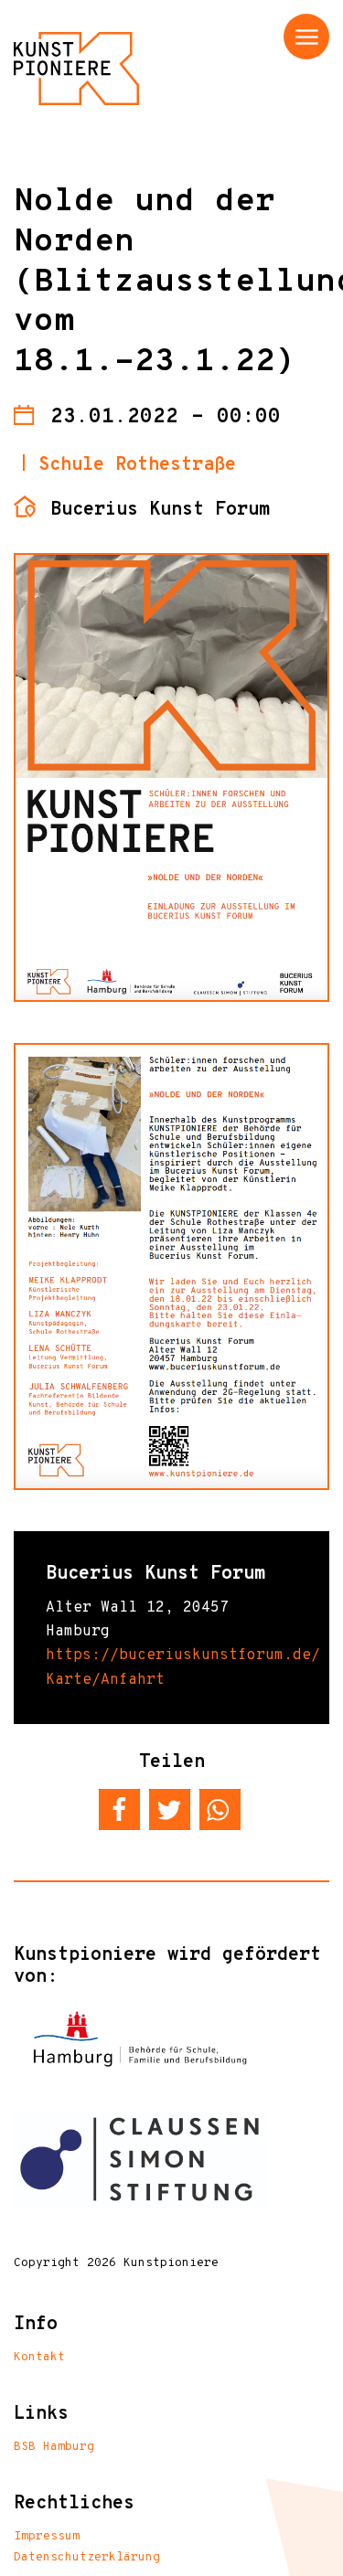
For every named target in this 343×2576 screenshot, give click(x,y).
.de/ (302, 1655)
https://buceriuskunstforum (165, 1655)
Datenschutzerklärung (87, 2558)
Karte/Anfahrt (105, 1680)
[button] (119, 1810)
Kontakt (39, 2358)
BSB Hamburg (54, 2447)
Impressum (47, 2537)
